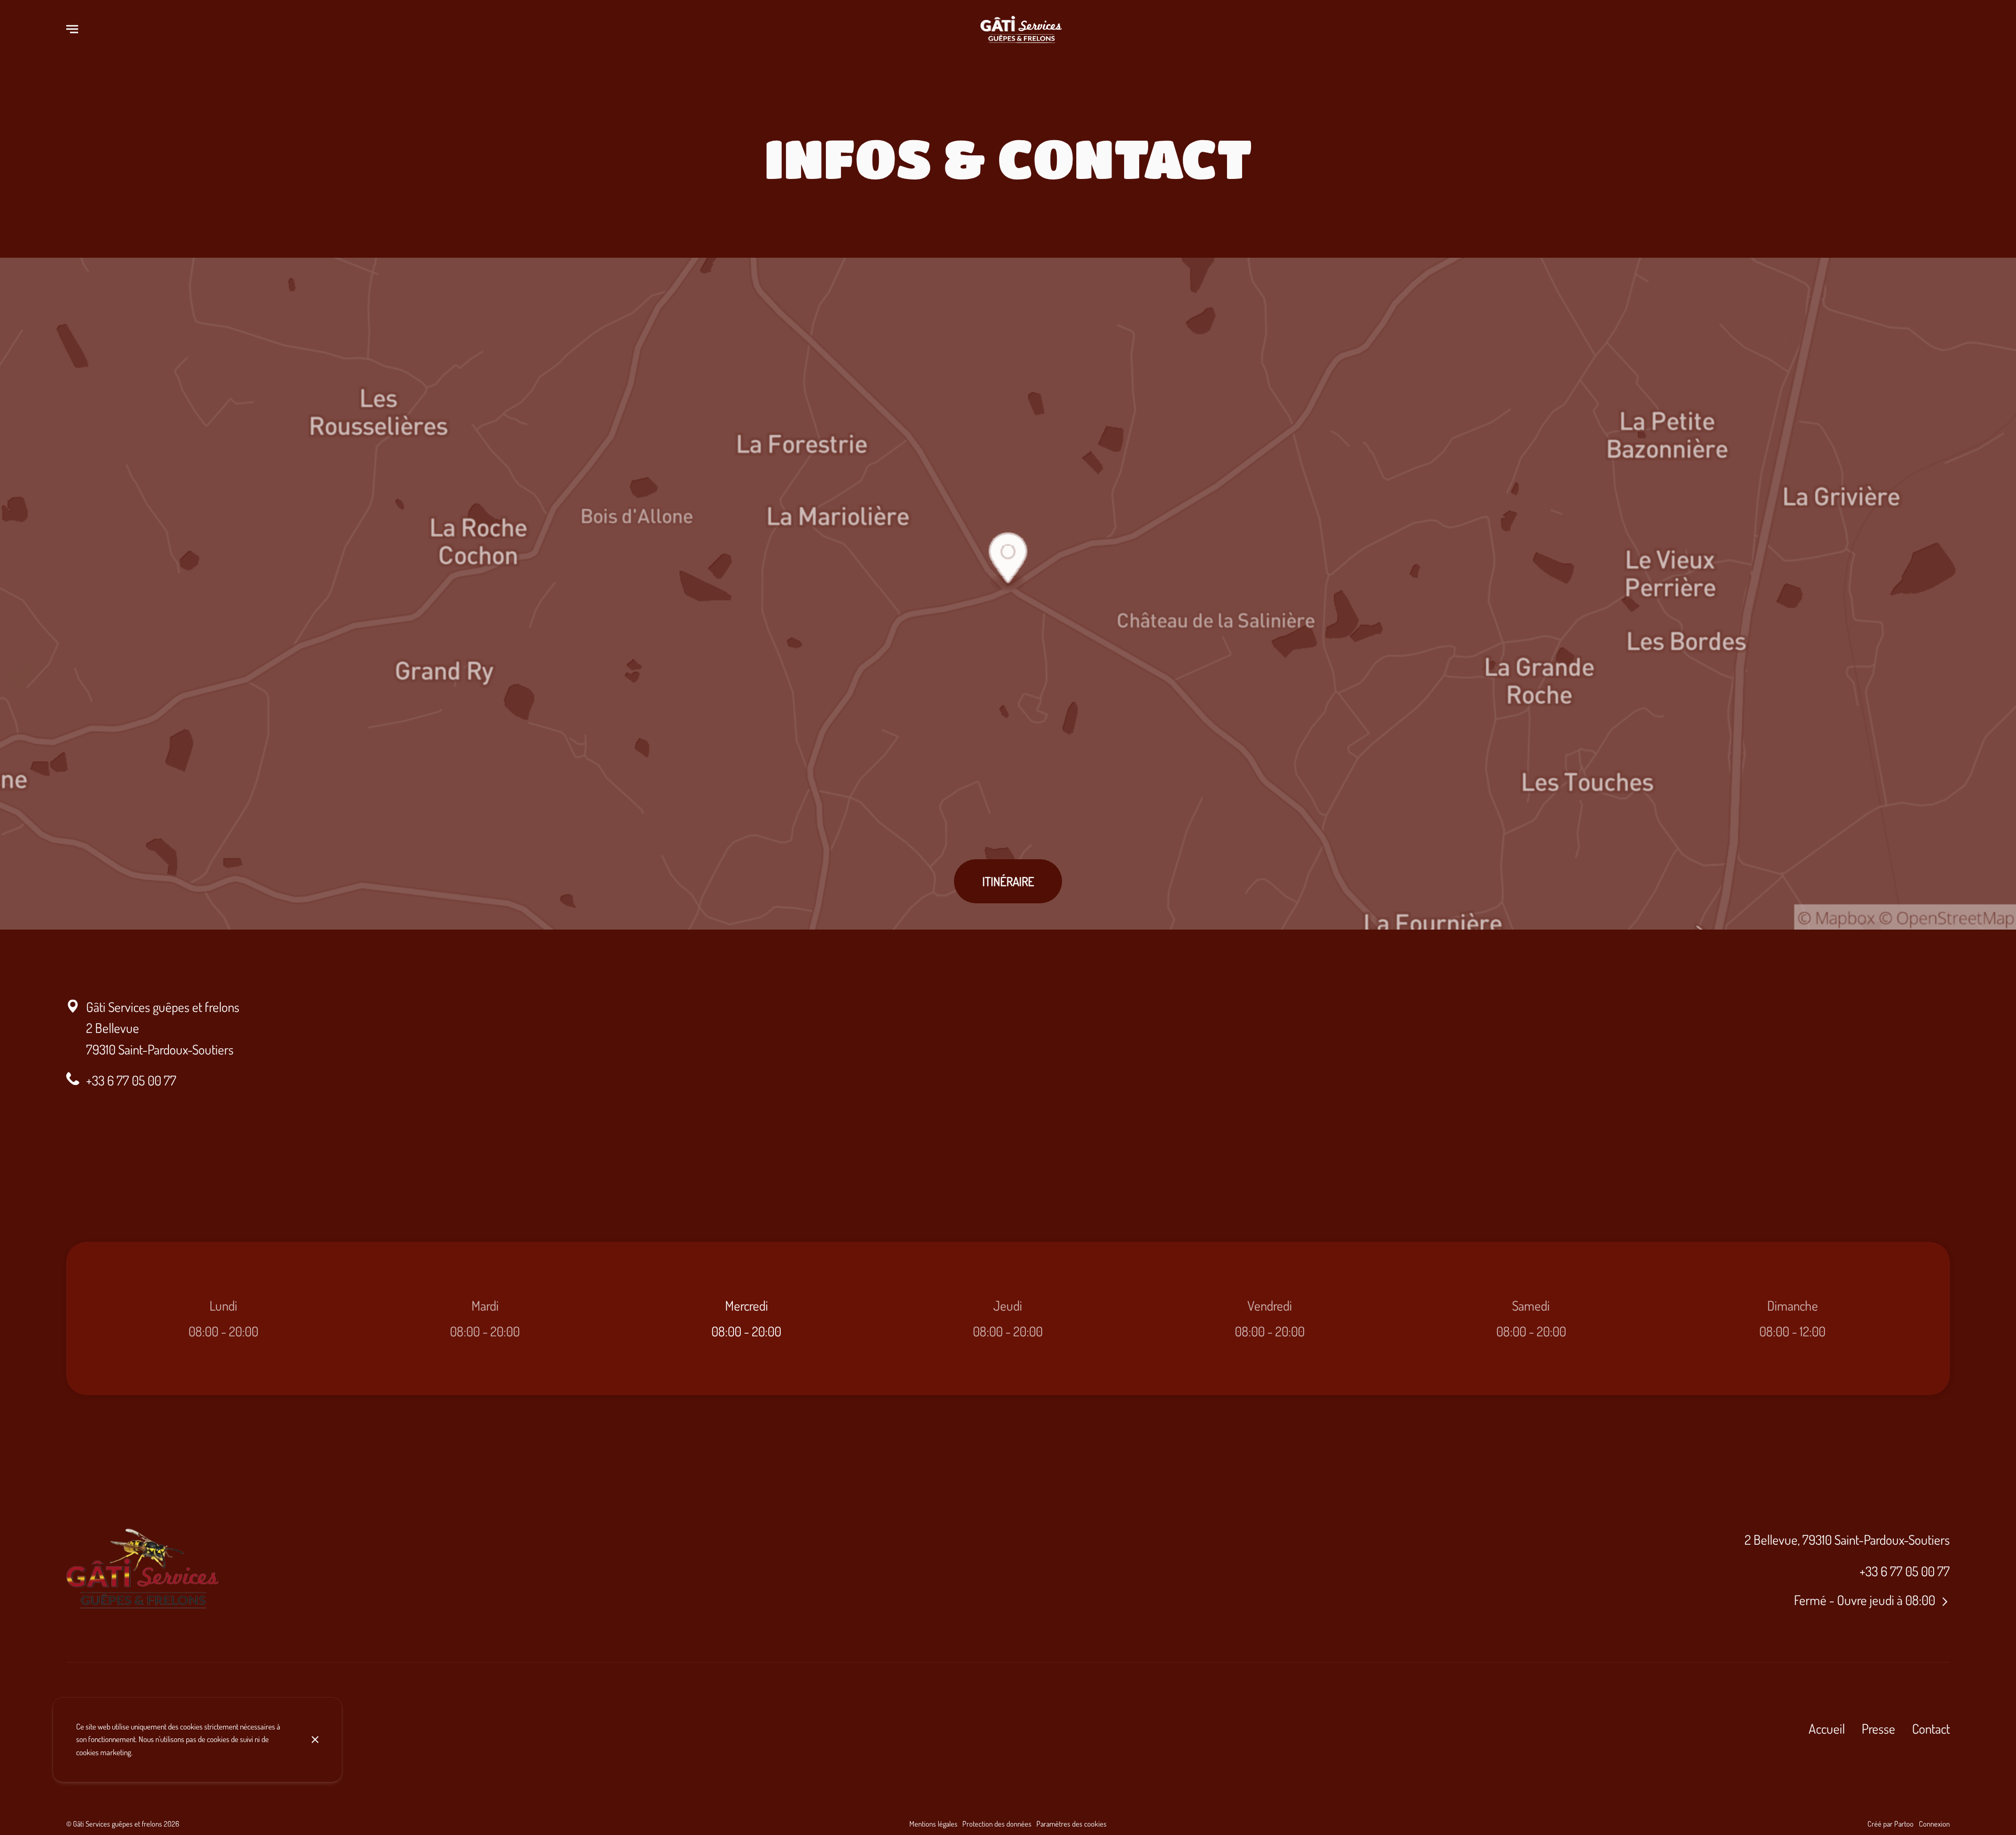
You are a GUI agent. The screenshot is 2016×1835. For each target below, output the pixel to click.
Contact (1931, 1728)
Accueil (1827, 1728)
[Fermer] (315, 1739)
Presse (1878, 1728)
